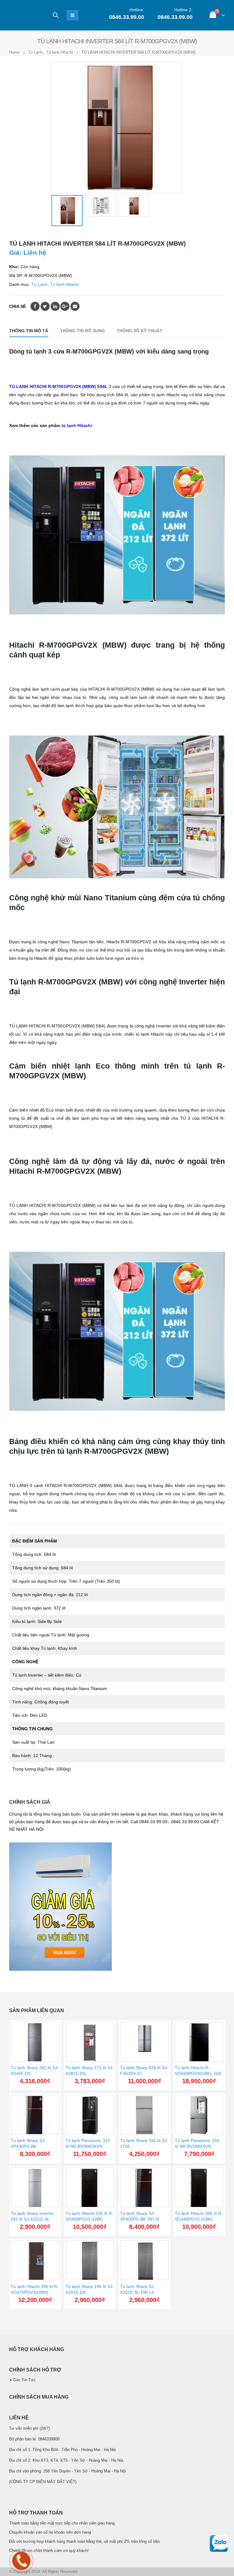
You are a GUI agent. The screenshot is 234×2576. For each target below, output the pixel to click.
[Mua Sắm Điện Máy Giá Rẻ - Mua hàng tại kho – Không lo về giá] (26, 15)
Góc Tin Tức (24, 2380)
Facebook (35, 306)
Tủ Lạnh (39, 284)
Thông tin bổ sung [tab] (82, 331)
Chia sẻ (18, 306)
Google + (65, 306)
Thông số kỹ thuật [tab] (140, 331)
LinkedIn (55, 306)
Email (75, 306)
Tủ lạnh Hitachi (64, 284)
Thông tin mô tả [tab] (29, 331)
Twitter (45, 306)
